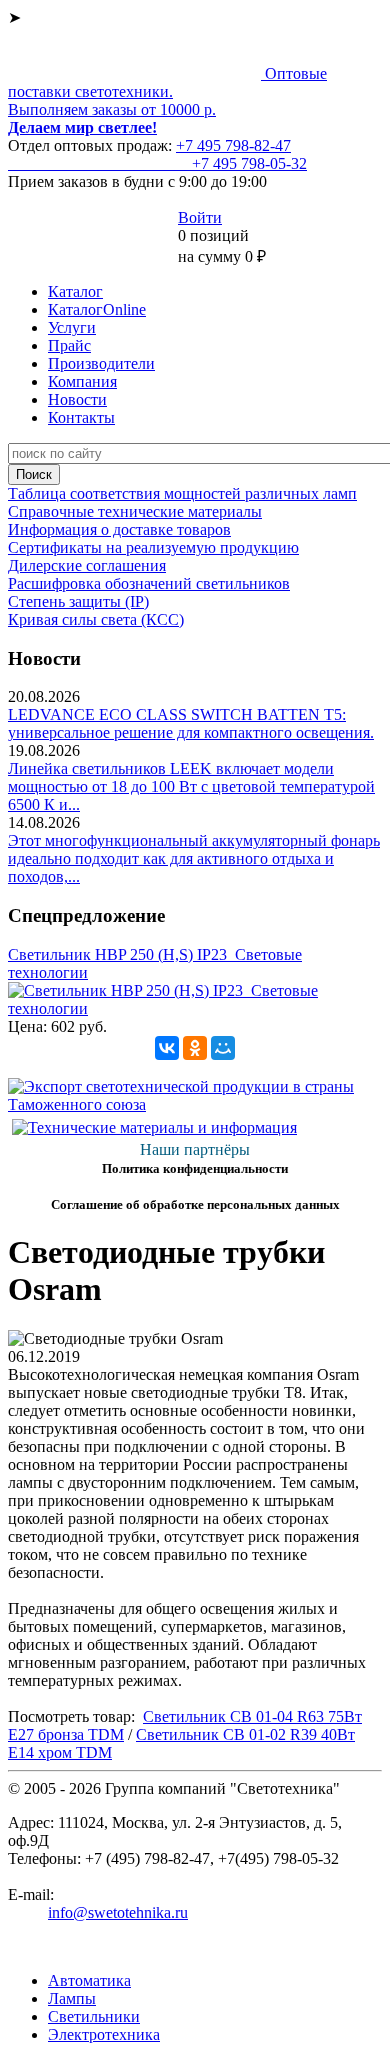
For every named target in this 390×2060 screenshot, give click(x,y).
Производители (101, 363)
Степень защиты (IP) (78, 601)
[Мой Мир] (223, 1048)
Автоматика (89, 1980)
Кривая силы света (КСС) (96, 619)
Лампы (72, 1998)
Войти (200, 217)
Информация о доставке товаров (119, 529)
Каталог (75, 291)
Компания (82, 381)
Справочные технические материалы (135, 511)
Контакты (81, 417)
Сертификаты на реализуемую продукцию (153, 547)
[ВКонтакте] (167, 1048)
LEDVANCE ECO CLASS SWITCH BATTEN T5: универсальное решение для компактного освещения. (191, 723)
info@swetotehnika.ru (118, 1912)
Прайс (69, 345)
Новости (77, 399)
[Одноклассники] (195, 1048)
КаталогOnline (97, 309)
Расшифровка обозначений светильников (149, 583)
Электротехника (104, 2034)
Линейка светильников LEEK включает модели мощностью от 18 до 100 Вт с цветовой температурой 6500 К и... (191, 786)
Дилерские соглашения (87, 565)
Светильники (94, 2016)
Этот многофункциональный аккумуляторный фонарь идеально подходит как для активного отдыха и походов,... (194, 858)
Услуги (72, 327)
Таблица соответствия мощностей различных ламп (182, 493)
